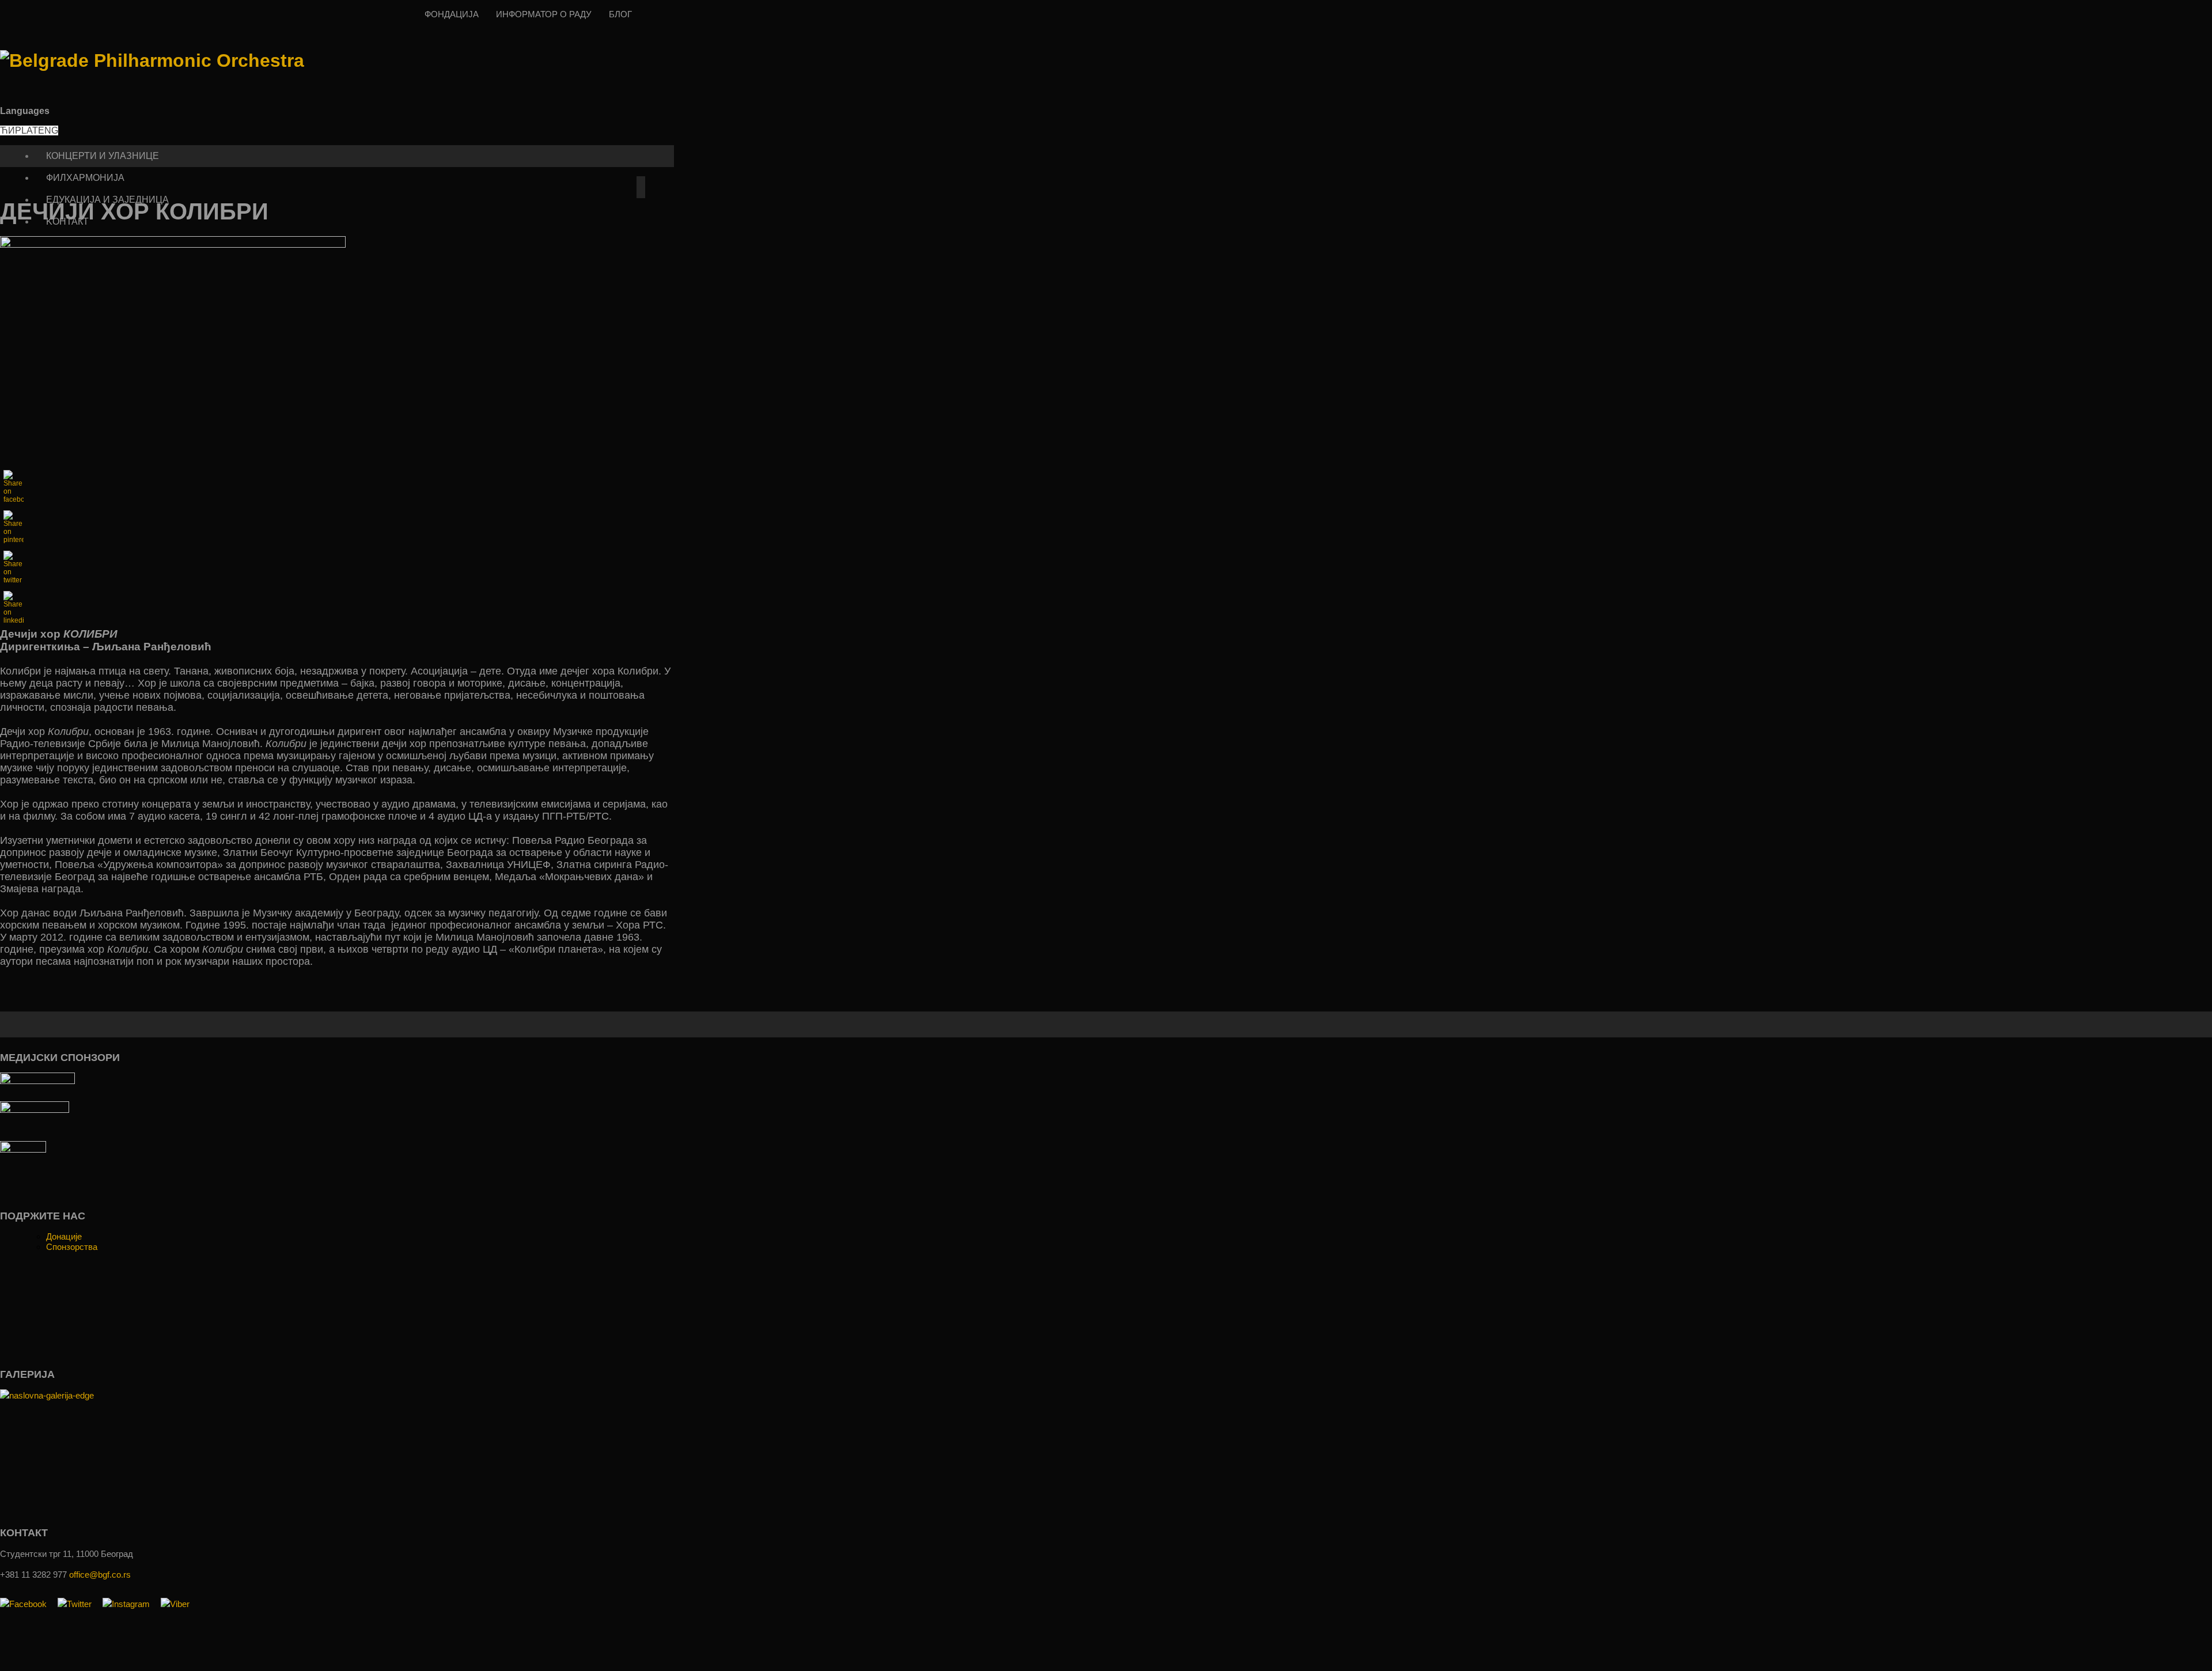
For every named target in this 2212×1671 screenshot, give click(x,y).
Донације (64, 1236)
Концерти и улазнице (103, 156)
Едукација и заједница (107, 200)
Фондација (452, 14)
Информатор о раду (544, 14)
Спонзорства (72, 1247)
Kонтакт (67, 221)
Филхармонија (85, 178)
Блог (620, 14)
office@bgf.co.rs (100, 1575)
